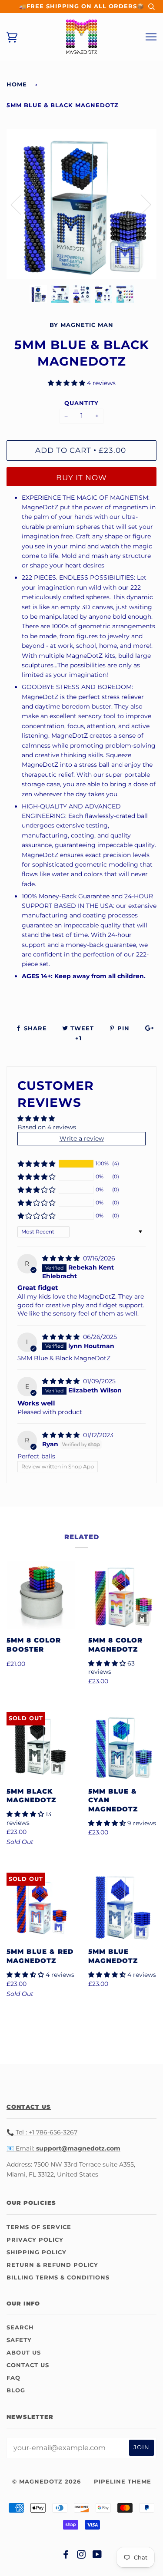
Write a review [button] (82, 1138)
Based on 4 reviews (47, 1127)
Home (17, 84)
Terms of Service (39, 2227)
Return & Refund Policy (52, 2265)
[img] (62, 1258)
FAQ (13, 2378)
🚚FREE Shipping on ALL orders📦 (82, 6)
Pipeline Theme (123, 2482)
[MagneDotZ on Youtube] (97, 2556)
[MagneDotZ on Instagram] (81, 2556)
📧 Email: (20, 2148)
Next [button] (141, 204)
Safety (19, 2340)
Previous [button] (21, 204)
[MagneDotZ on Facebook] (66, 2556)
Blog (16, 2390)
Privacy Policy (35, 2240)
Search (20, 2327)
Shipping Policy (37, 2252)
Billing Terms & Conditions (58, 2278)
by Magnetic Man (81, 325)
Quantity (81, 403)
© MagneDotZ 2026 (47, 2482)
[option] (81, 204)
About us (24, 2353)
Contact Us (28, 2365)
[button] (67, 383)
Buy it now (81, 478)
